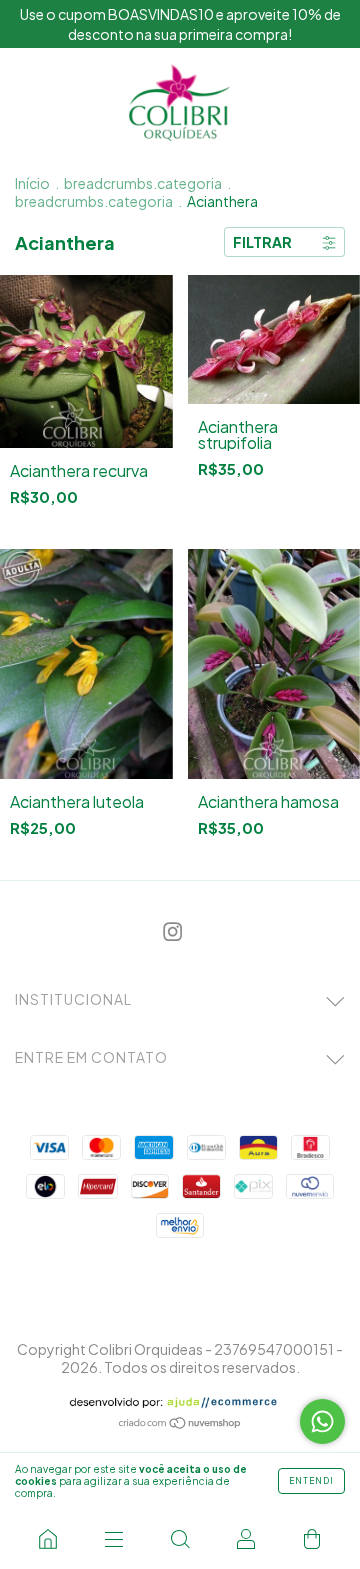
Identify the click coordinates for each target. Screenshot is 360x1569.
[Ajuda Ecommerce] (180, 1402)
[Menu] (114, 1539)
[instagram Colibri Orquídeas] (172, 931)
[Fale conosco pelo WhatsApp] (322, 1421)
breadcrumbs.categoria (143, 183)
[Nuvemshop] (180, 1423)
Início (32, 183)
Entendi (311, 1481)
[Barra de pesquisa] (180, 1539)
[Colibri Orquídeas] (48, 1539)
